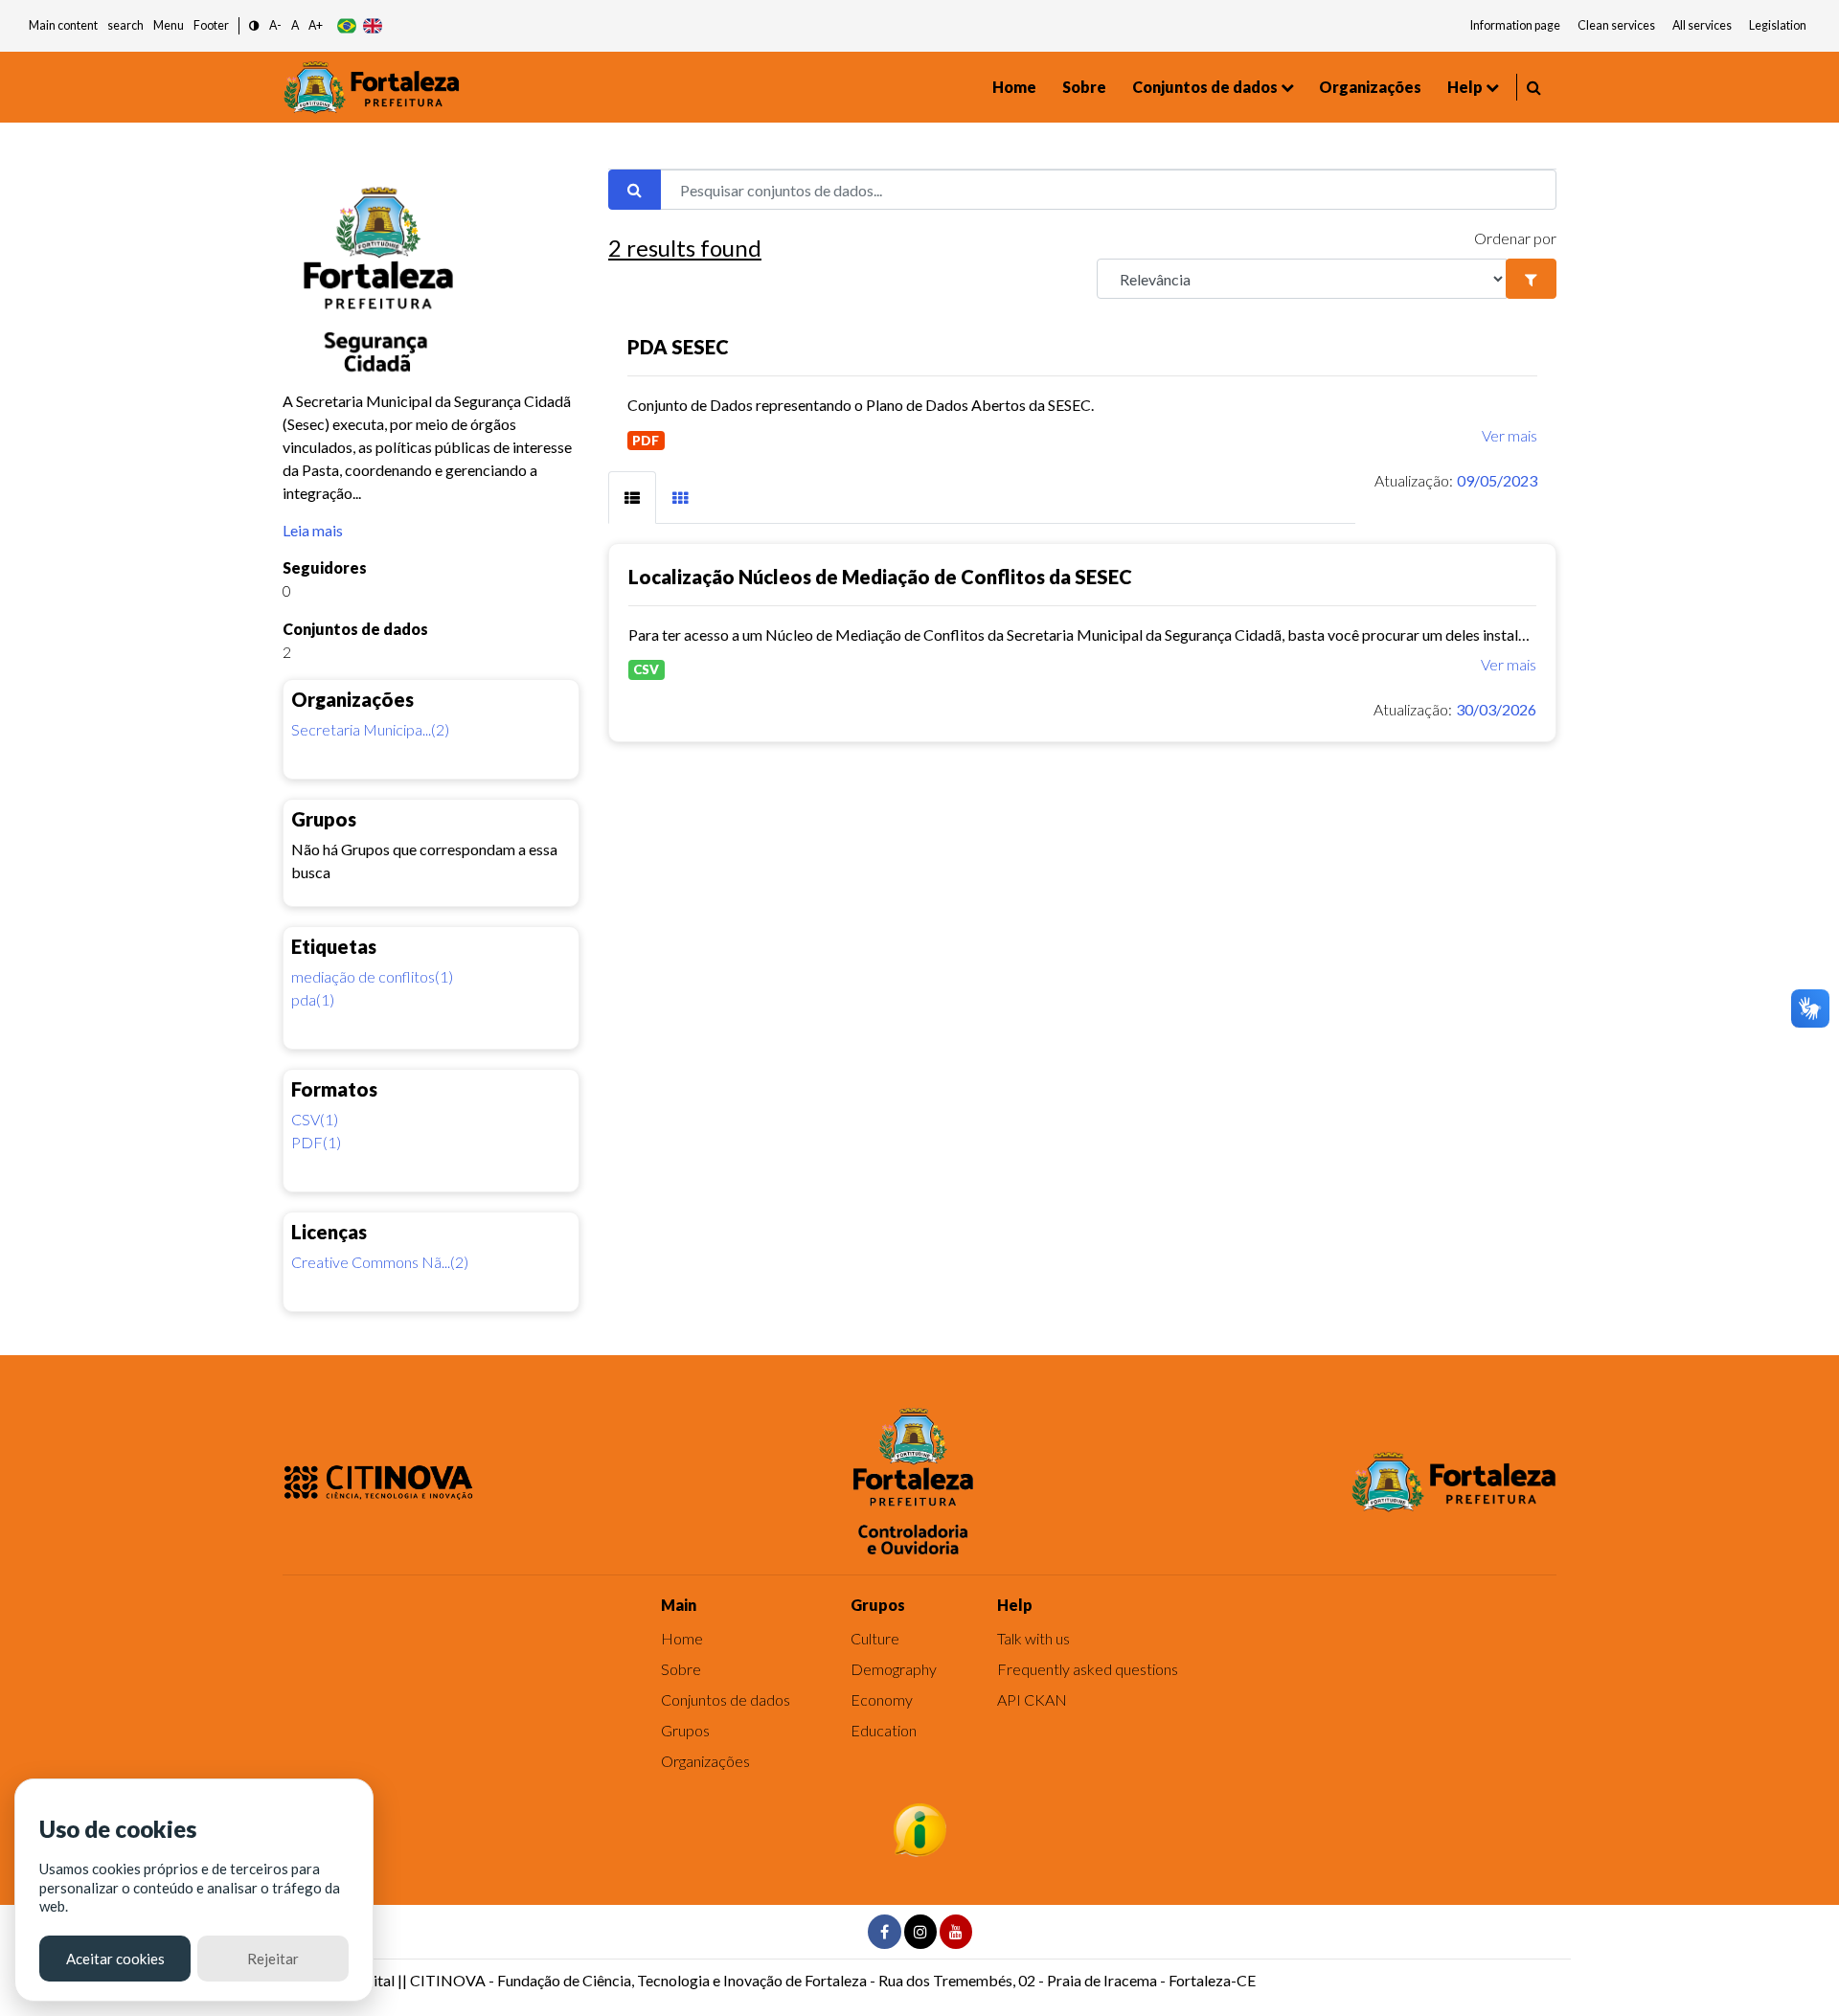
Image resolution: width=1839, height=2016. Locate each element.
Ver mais (1510, 435)
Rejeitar (273, 1959)
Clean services (1616, 25)
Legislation (1778, 25)
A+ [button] (316, 25)
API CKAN (1032, 1699)
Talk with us (1033, 1638)
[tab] (632, 498)
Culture (875, 1638)
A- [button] (275, 25)
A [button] (295, 25)
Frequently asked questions (1088, 1669)
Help (1465, 87)
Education (884, 1730)
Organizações (1370, 87)
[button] (254, 26)
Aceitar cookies (115, 1959)
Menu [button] (169, 25)
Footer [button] (211, 25)
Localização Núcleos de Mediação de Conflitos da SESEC (880, 577)
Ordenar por (1515, 238)
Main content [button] (63, 25)
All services (1702, 25)
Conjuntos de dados (1205, 87)
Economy (882, 1699)
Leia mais (313, 530)
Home (1014, 87)
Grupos (685, 1730)
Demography (894, 1669)
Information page (1515, 25)
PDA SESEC (678, 347)
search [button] (125, 25)
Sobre (1084, 87)
